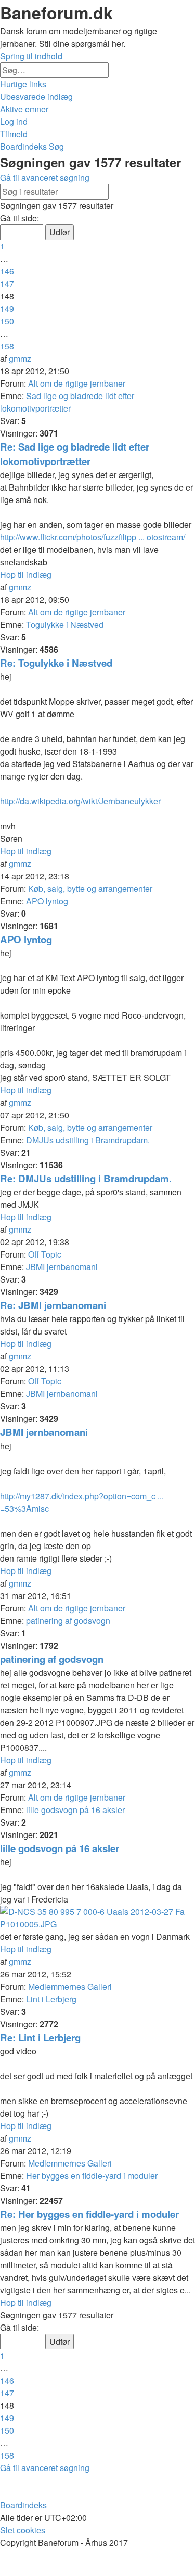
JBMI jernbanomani (62, 1267)
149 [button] (7, 308)
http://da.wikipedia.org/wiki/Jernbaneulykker (80, 801)
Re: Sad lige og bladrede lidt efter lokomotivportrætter (75, 454)
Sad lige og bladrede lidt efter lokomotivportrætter (67, 402)
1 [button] (2, 246)
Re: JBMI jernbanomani (53, 1305)
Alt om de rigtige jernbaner (77, 383)
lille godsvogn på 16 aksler (75, 1810)
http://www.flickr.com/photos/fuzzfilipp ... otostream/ (93, 537)
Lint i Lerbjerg (51, 1999)
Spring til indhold (31, 56)
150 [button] (7, 321)
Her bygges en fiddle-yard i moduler (92, 2176)
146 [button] (7, 271)
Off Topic (45, 1254)
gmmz (20, 358)
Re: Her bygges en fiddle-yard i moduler (89, 2214)
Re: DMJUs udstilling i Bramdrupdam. (86, 1178)
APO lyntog (47, 901)
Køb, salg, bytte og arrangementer (90, 888)
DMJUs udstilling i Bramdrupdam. (88, 1140)
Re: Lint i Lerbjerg (40, 2037)
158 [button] (7, 346)
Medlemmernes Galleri (70, 1986)
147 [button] (7, 283)
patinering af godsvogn (68, 1621)
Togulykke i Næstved (65, 624)
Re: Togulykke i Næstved (56, 663)
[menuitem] (36, 96)
